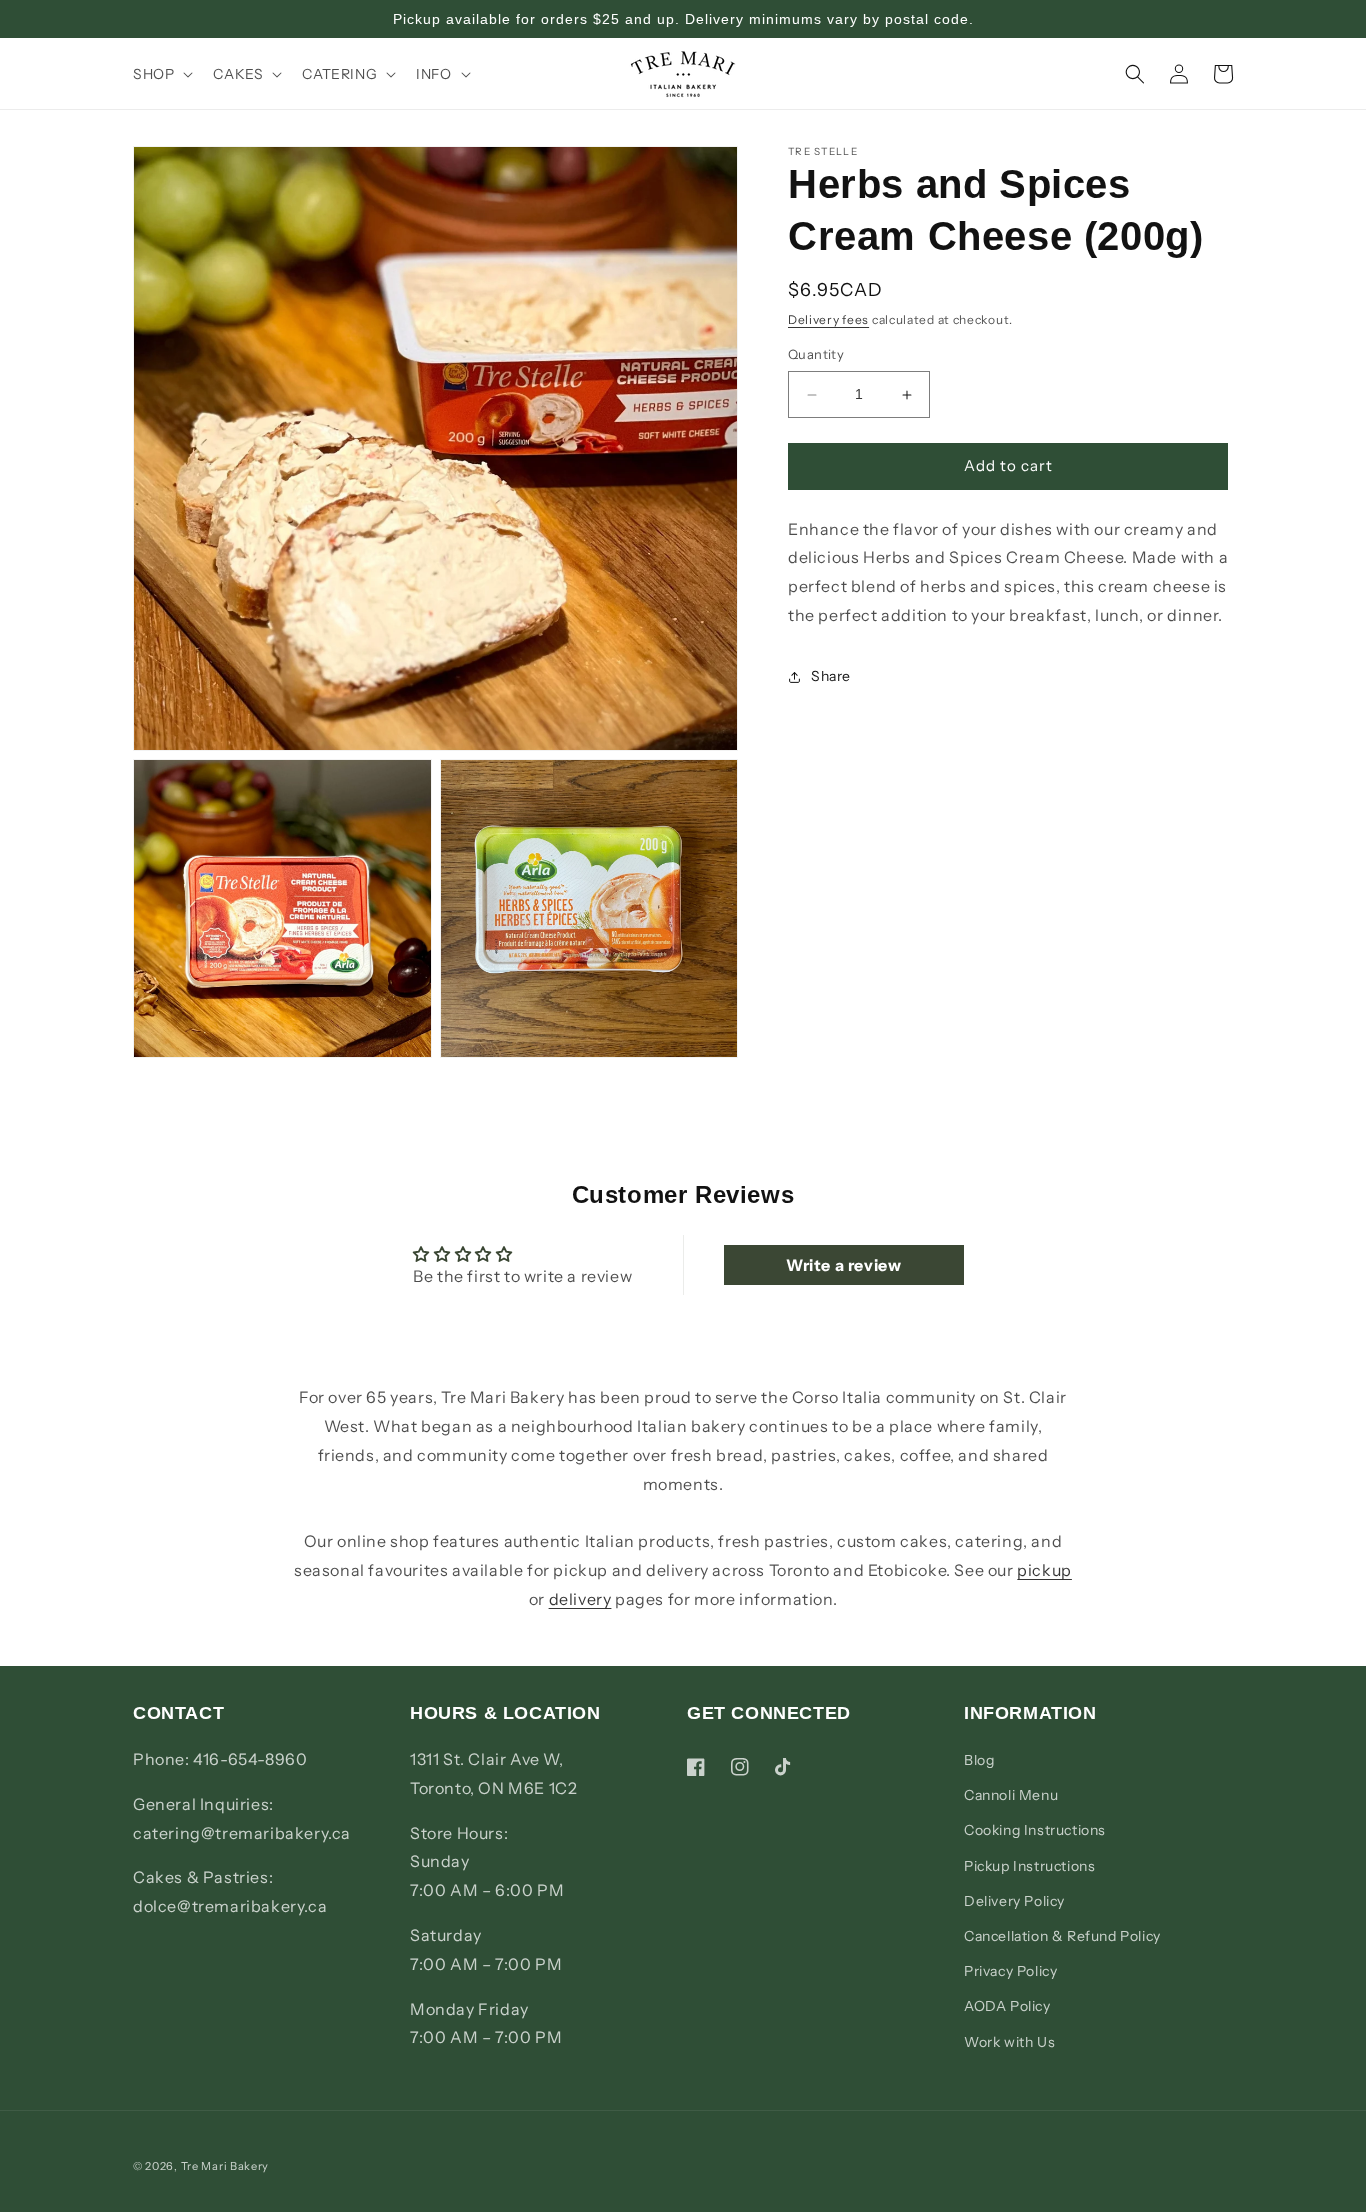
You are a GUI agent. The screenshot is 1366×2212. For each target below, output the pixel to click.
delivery (580, 1599)
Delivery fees (828, 319)
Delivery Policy (1014, 1901)
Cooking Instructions (1035, 1830)
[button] (161, 74)
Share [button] (831, 677)
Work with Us (1009, 2042)
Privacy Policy (1010, 1971)
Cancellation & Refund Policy (1062, 1936)
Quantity (816, 355)
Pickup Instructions (1029, 1866)
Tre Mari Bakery (225, 2166)
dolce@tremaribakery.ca (230, 1906)
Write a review (843, 1265)
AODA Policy (1007, 2006)
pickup (1044, 1570)
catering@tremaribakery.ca (242, 1833)
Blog (979, 1760)
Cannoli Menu (1011, 1795)
